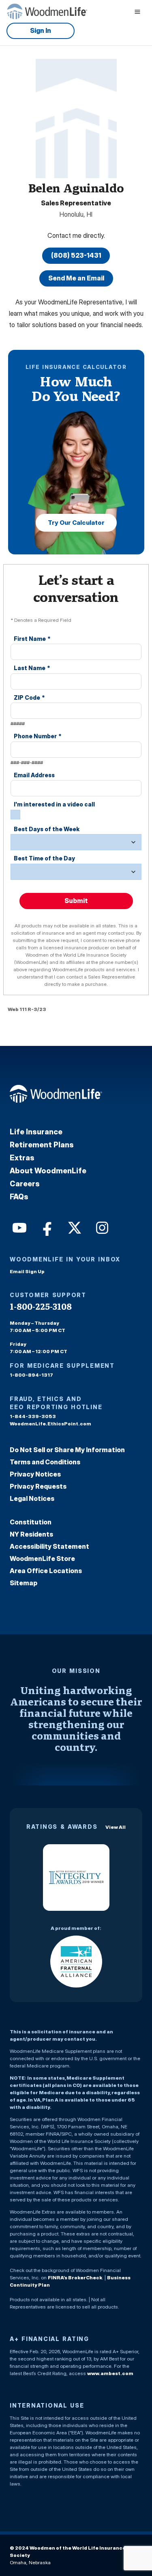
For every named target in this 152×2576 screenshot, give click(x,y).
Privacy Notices (35, 1474)
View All (116, 1827)
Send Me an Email (76, 278)
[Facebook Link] (46, 1227)
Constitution (31, 1522)
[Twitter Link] (74, 1227)
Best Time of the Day (44, 858)
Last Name (32, 668)
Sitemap (24, 1583)
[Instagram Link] (101, 1227)
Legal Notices (32, 1498)
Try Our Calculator (76, 523)
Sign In (41, 30)
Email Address (34, 775)
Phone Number (38, 736)
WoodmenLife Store (42, 1559)
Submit (76, 901)
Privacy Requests (38, 1486)
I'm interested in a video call (54, 804)
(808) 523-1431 (76, 255)
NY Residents (31, 1534)
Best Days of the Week (47, 829)
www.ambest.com (110, 2373)
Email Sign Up (27, 1271)
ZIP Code (29, 697)
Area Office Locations (46, 1571)
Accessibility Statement (49, 1546)
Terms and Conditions (45, 1462)
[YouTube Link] (19, 1227)
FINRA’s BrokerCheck (75, 2277)
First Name (32, 639)
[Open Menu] (137, 11)
